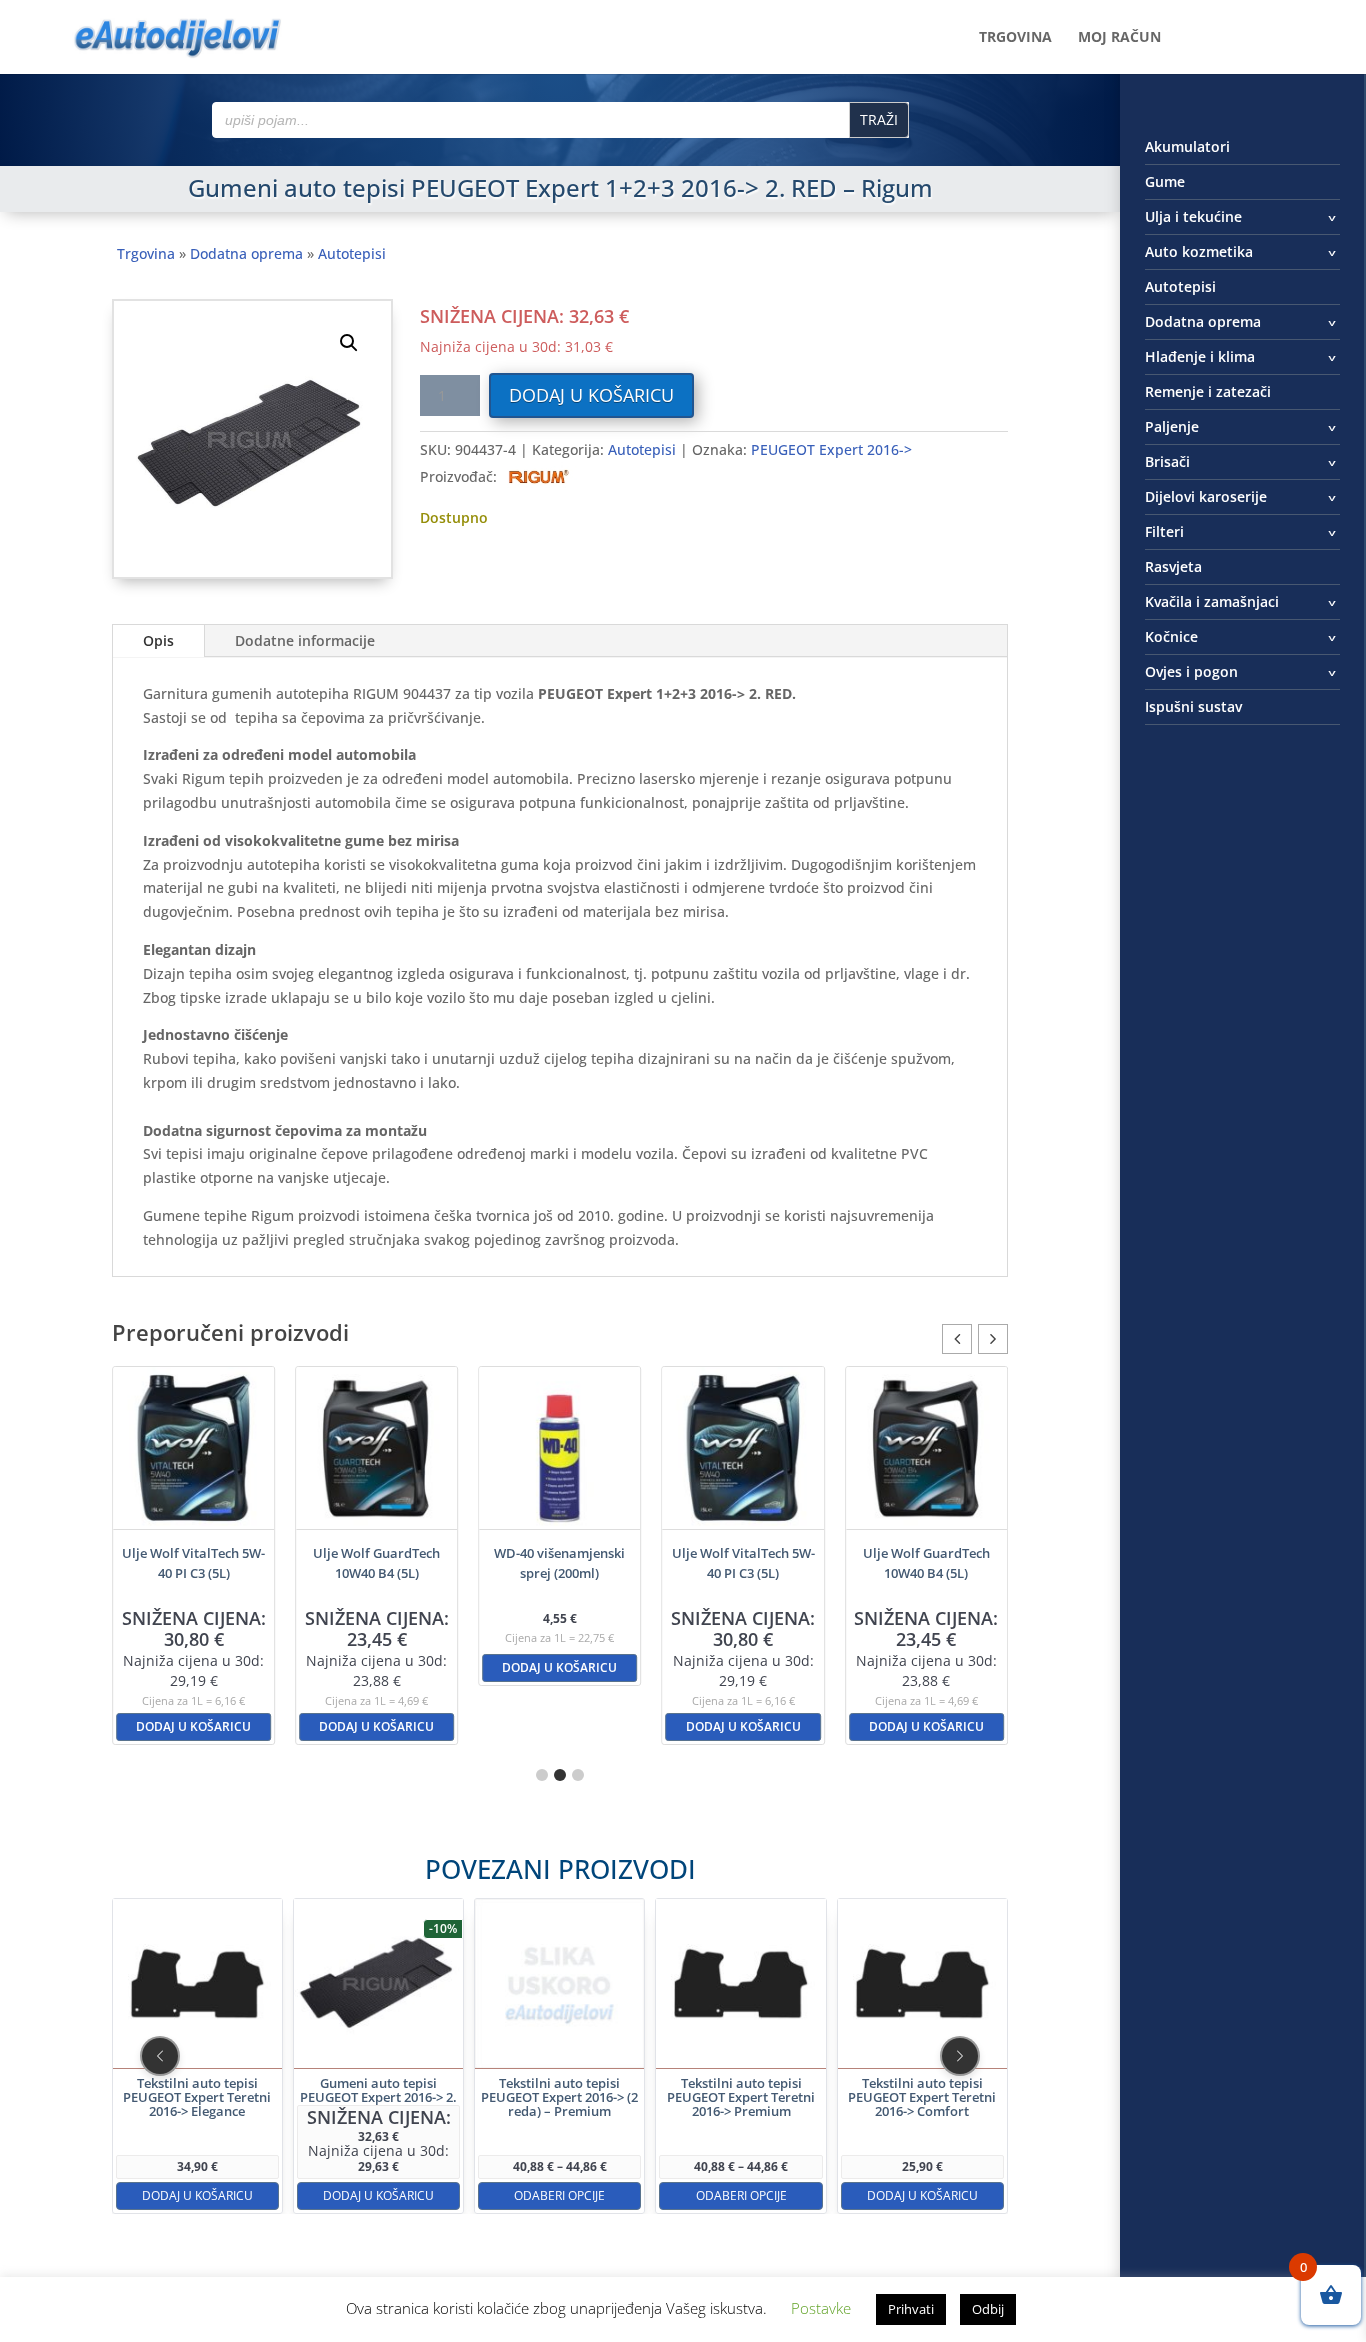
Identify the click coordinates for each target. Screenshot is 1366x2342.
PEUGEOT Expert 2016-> (831, 449)
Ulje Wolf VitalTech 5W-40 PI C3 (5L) (193, 1563)
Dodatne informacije (305, 640)
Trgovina (1015, 38)
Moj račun (1119, 38)
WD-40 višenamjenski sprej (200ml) (559, 1563)
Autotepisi (352, 253)
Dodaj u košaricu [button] (193, 1726)
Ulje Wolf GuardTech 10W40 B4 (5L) (376, 1563)
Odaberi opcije (559, 2195)
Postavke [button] (821, 2308)
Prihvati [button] (911, 2309)
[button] (349, 343)
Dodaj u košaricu (591, 395)
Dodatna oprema (246, 253)
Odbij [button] (988, 2309)
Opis (158, 640)
